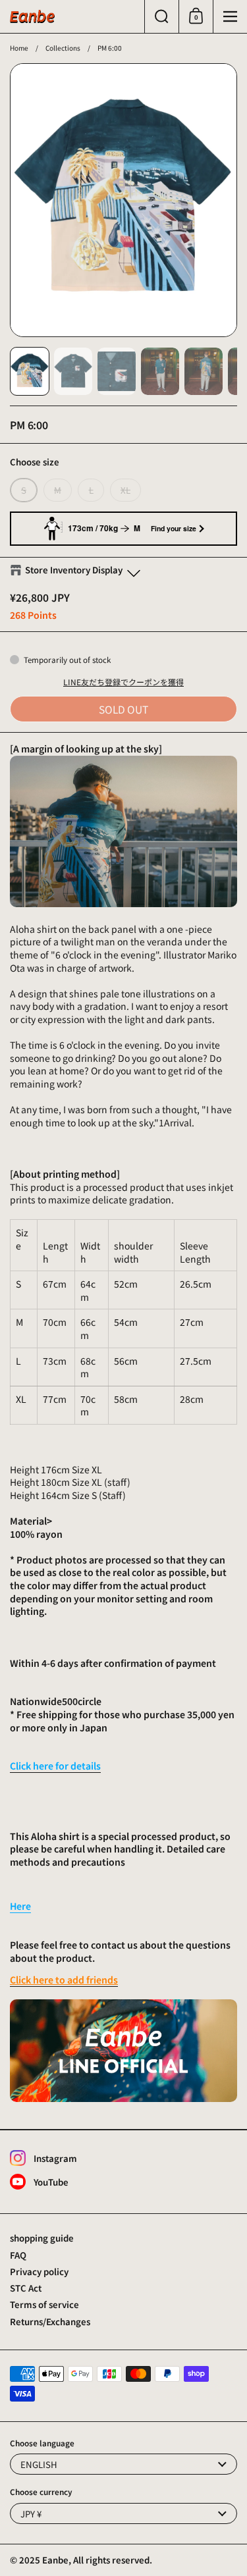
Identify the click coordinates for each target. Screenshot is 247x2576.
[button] (161, 16)
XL (125, 490)
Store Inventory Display (74, 570)
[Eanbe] (32, 16)
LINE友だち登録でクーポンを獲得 (123, 682)
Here (20, 1906)
